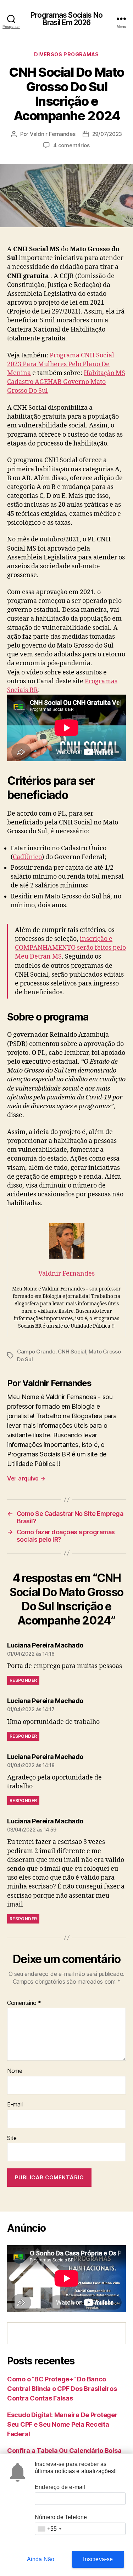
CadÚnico (27, 857)
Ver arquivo (26, 1478)
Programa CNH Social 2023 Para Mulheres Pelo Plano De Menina (61, 364)
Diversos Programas (66, 54)
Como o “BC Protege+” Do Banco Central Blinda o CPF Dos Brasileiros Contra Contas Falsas (62, 2389)
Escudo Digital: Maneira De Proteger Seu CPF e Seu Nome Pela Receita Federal (62, 2424)
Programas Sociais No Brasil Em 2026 (66, 19)
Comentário (24, 2003)
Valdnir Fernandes (53, 134)
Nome (15, 2071)
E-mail (15, 2105)
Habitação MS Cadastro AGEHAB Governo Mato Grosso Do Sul (66, 382)
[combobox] (49, 2529)
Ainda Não (41, 2559)
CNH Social (72, 1352)
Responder (23, 1680)
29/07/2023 (107, 134)
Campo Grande (36, 1352)
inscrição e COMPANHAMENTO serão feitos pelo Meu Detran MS (70, 948)
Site (12, 2138)
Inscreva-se (98, 2559)
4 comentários (71, 145)
